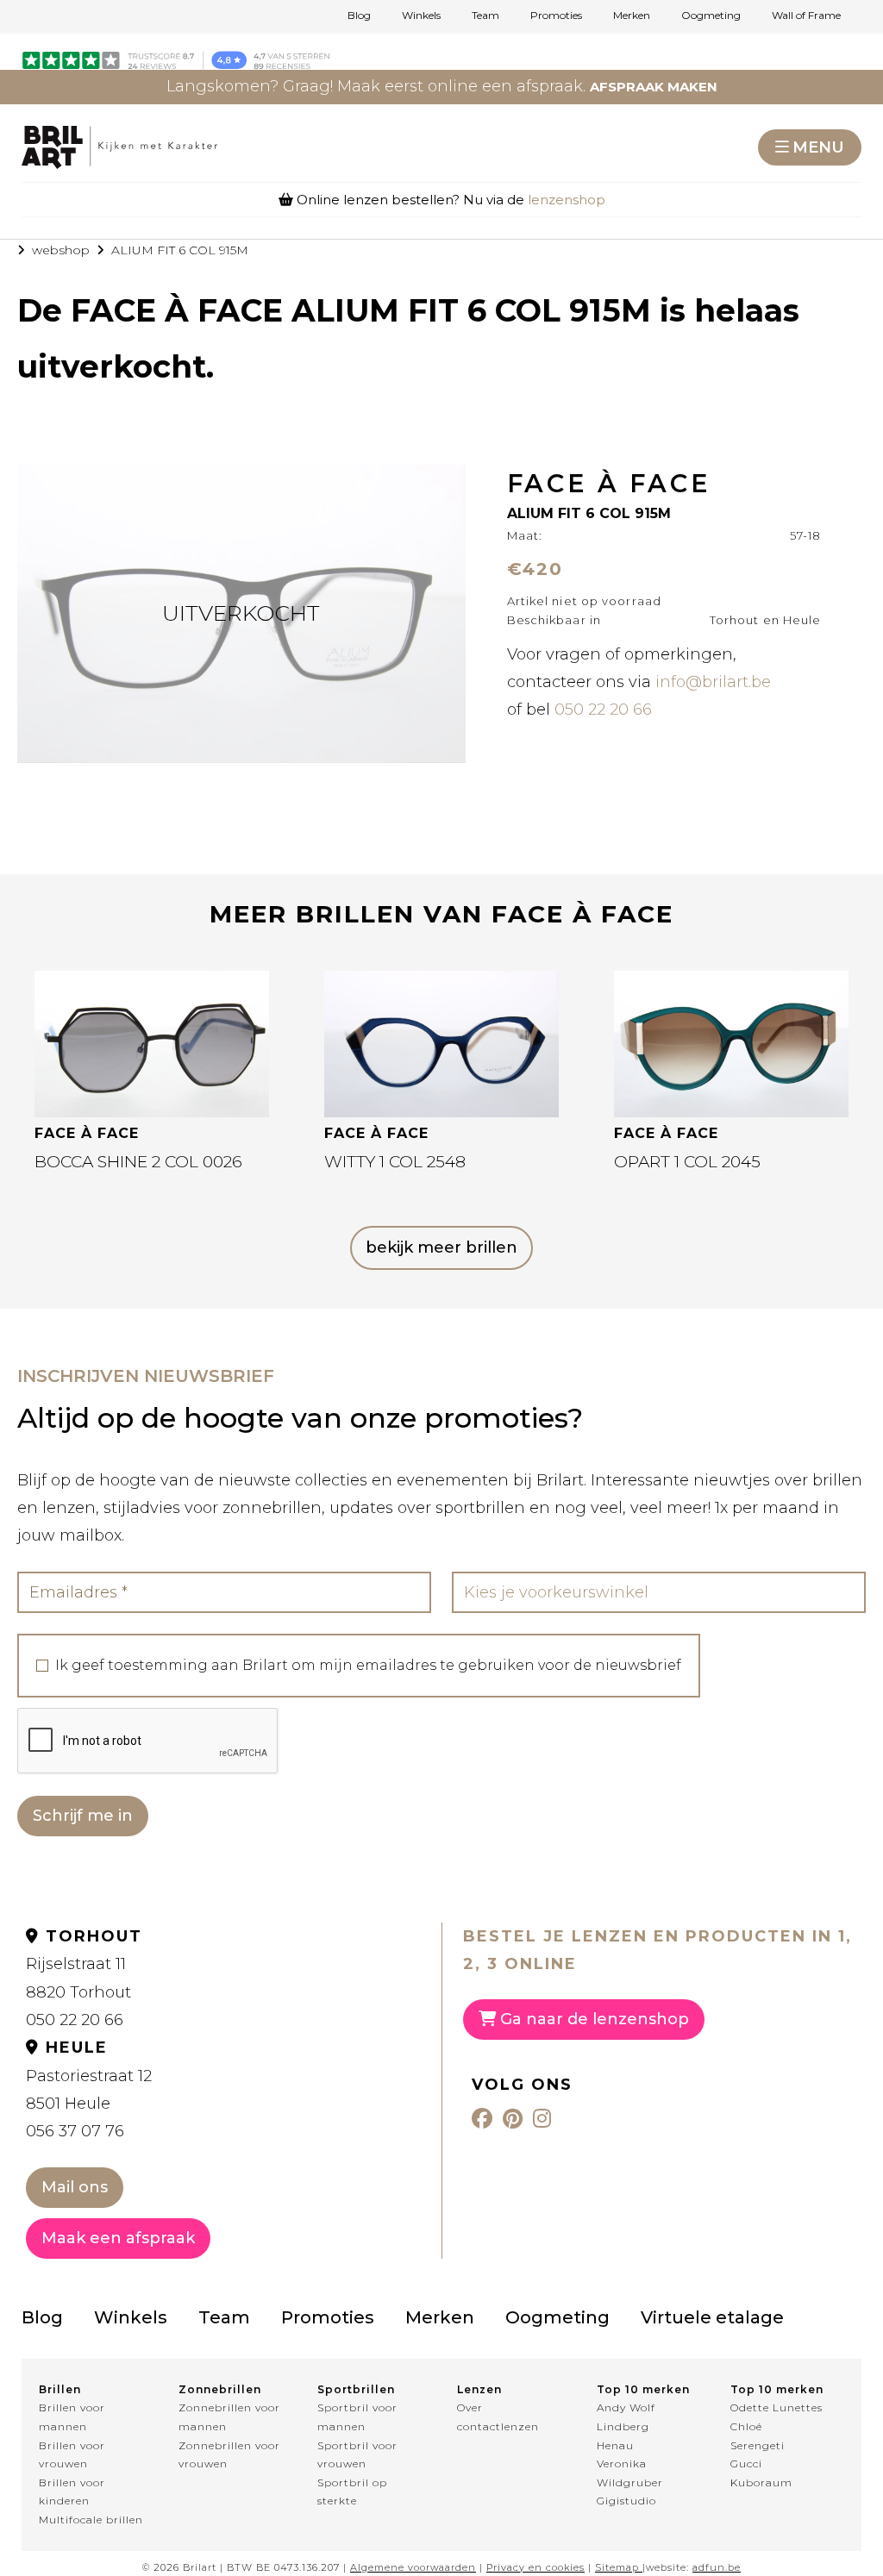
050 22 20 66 (603, 710)
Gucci (746, 2463)
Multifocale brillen (91, 2520)
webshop (61, 250)
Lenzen (479, 2389)
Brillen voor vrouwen (72, 2455)
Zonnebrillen (220, 2389)
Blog (359, 16)
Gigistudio (626, 2501)
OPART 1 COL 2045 (687, 1162)
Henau (615, 2445)
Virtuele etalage (712, 2317)
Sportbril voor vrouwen (357, 2455)
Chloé (746, 2426)
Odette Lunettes (777, 2407)
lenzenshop (567, 200)
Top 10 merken (643, 2389)
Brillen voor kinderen (72, 2492)
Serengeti (758, 2445)
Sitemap (617, 2567)
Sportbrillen (356, 2389)
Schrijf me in (83, 1816)
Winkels (421, 16)
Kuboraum (761, 2482)
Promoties (556, 16)
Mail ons (75, 2187)
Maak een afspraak (118, 2238)
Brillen (60, 2389)
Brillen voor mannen (72, 2417)
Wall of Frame (806, 16)
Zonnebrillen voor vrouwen (229, 2455)
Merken (632, 16)
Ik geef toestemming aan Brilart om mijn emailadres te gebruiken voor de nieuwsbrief (368, 1666)
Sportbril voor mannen (357, 2417)
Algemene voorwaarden (413, 2567)
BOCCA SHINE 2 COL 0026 (138, 1162)
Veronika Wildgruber (630, 2473)
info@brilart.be (713, 682)
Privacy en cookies (535, 2567)
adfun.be (717, 2567)
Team (485, 16)
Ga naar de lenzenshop (592, 2019)
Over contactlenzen (498, 2417)
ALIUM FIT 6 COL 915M (180, 250)
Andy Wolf (626, 2407)
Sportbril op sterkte (352, 2492)
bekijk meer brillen (441, 1247)
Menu (818, 147)
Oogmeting (711, 16)
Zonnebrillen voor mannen (229, 2417)
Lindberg (623, 2426)
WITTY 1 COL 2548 (395, 1162)
